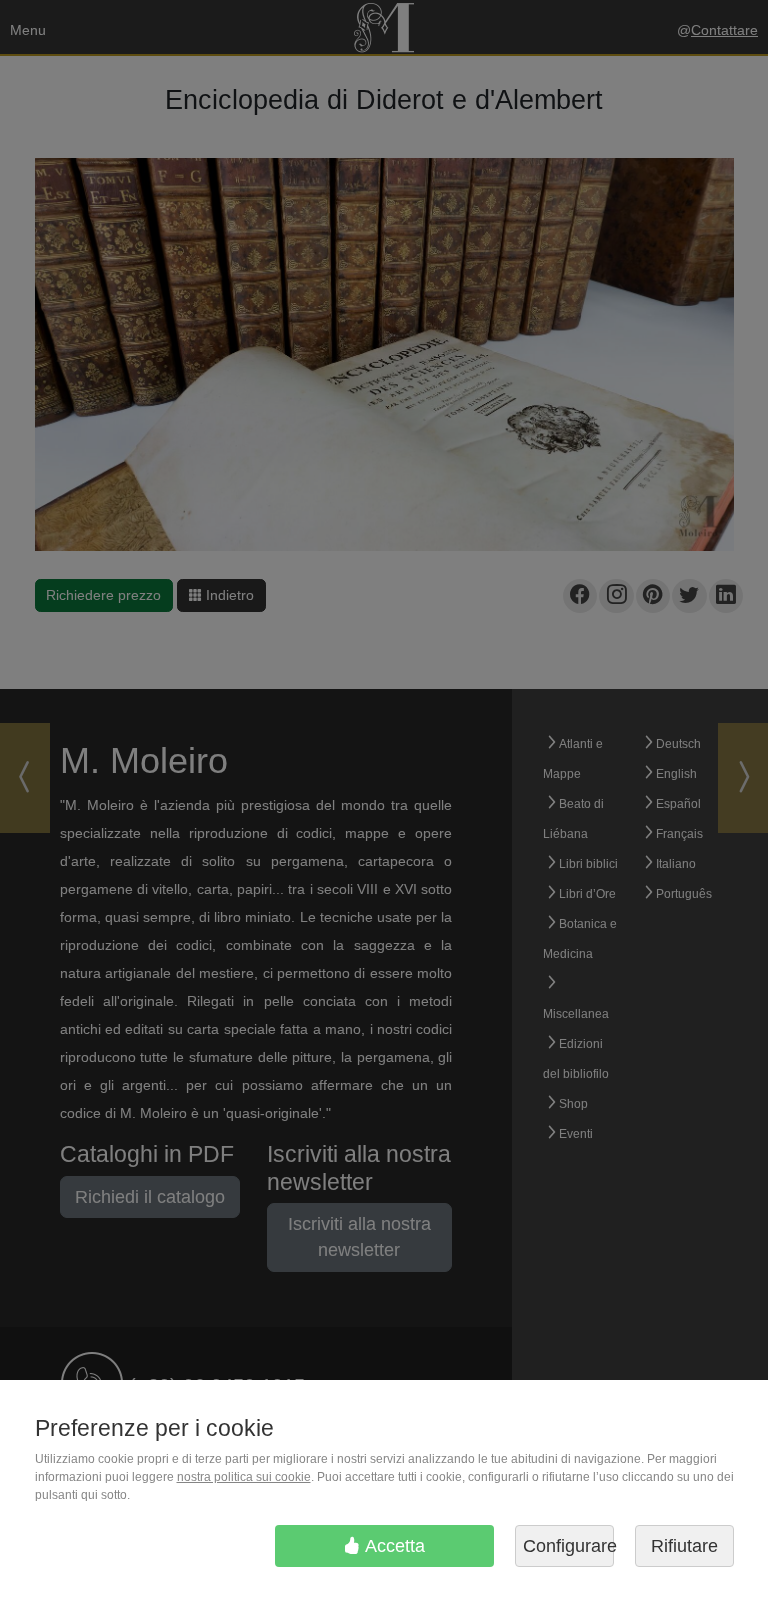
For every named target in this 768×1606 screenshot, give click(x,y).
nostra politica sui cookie (244, 1477)
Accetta (393, 1546)
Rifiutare (684, 1546)
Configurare (568, 1546)
